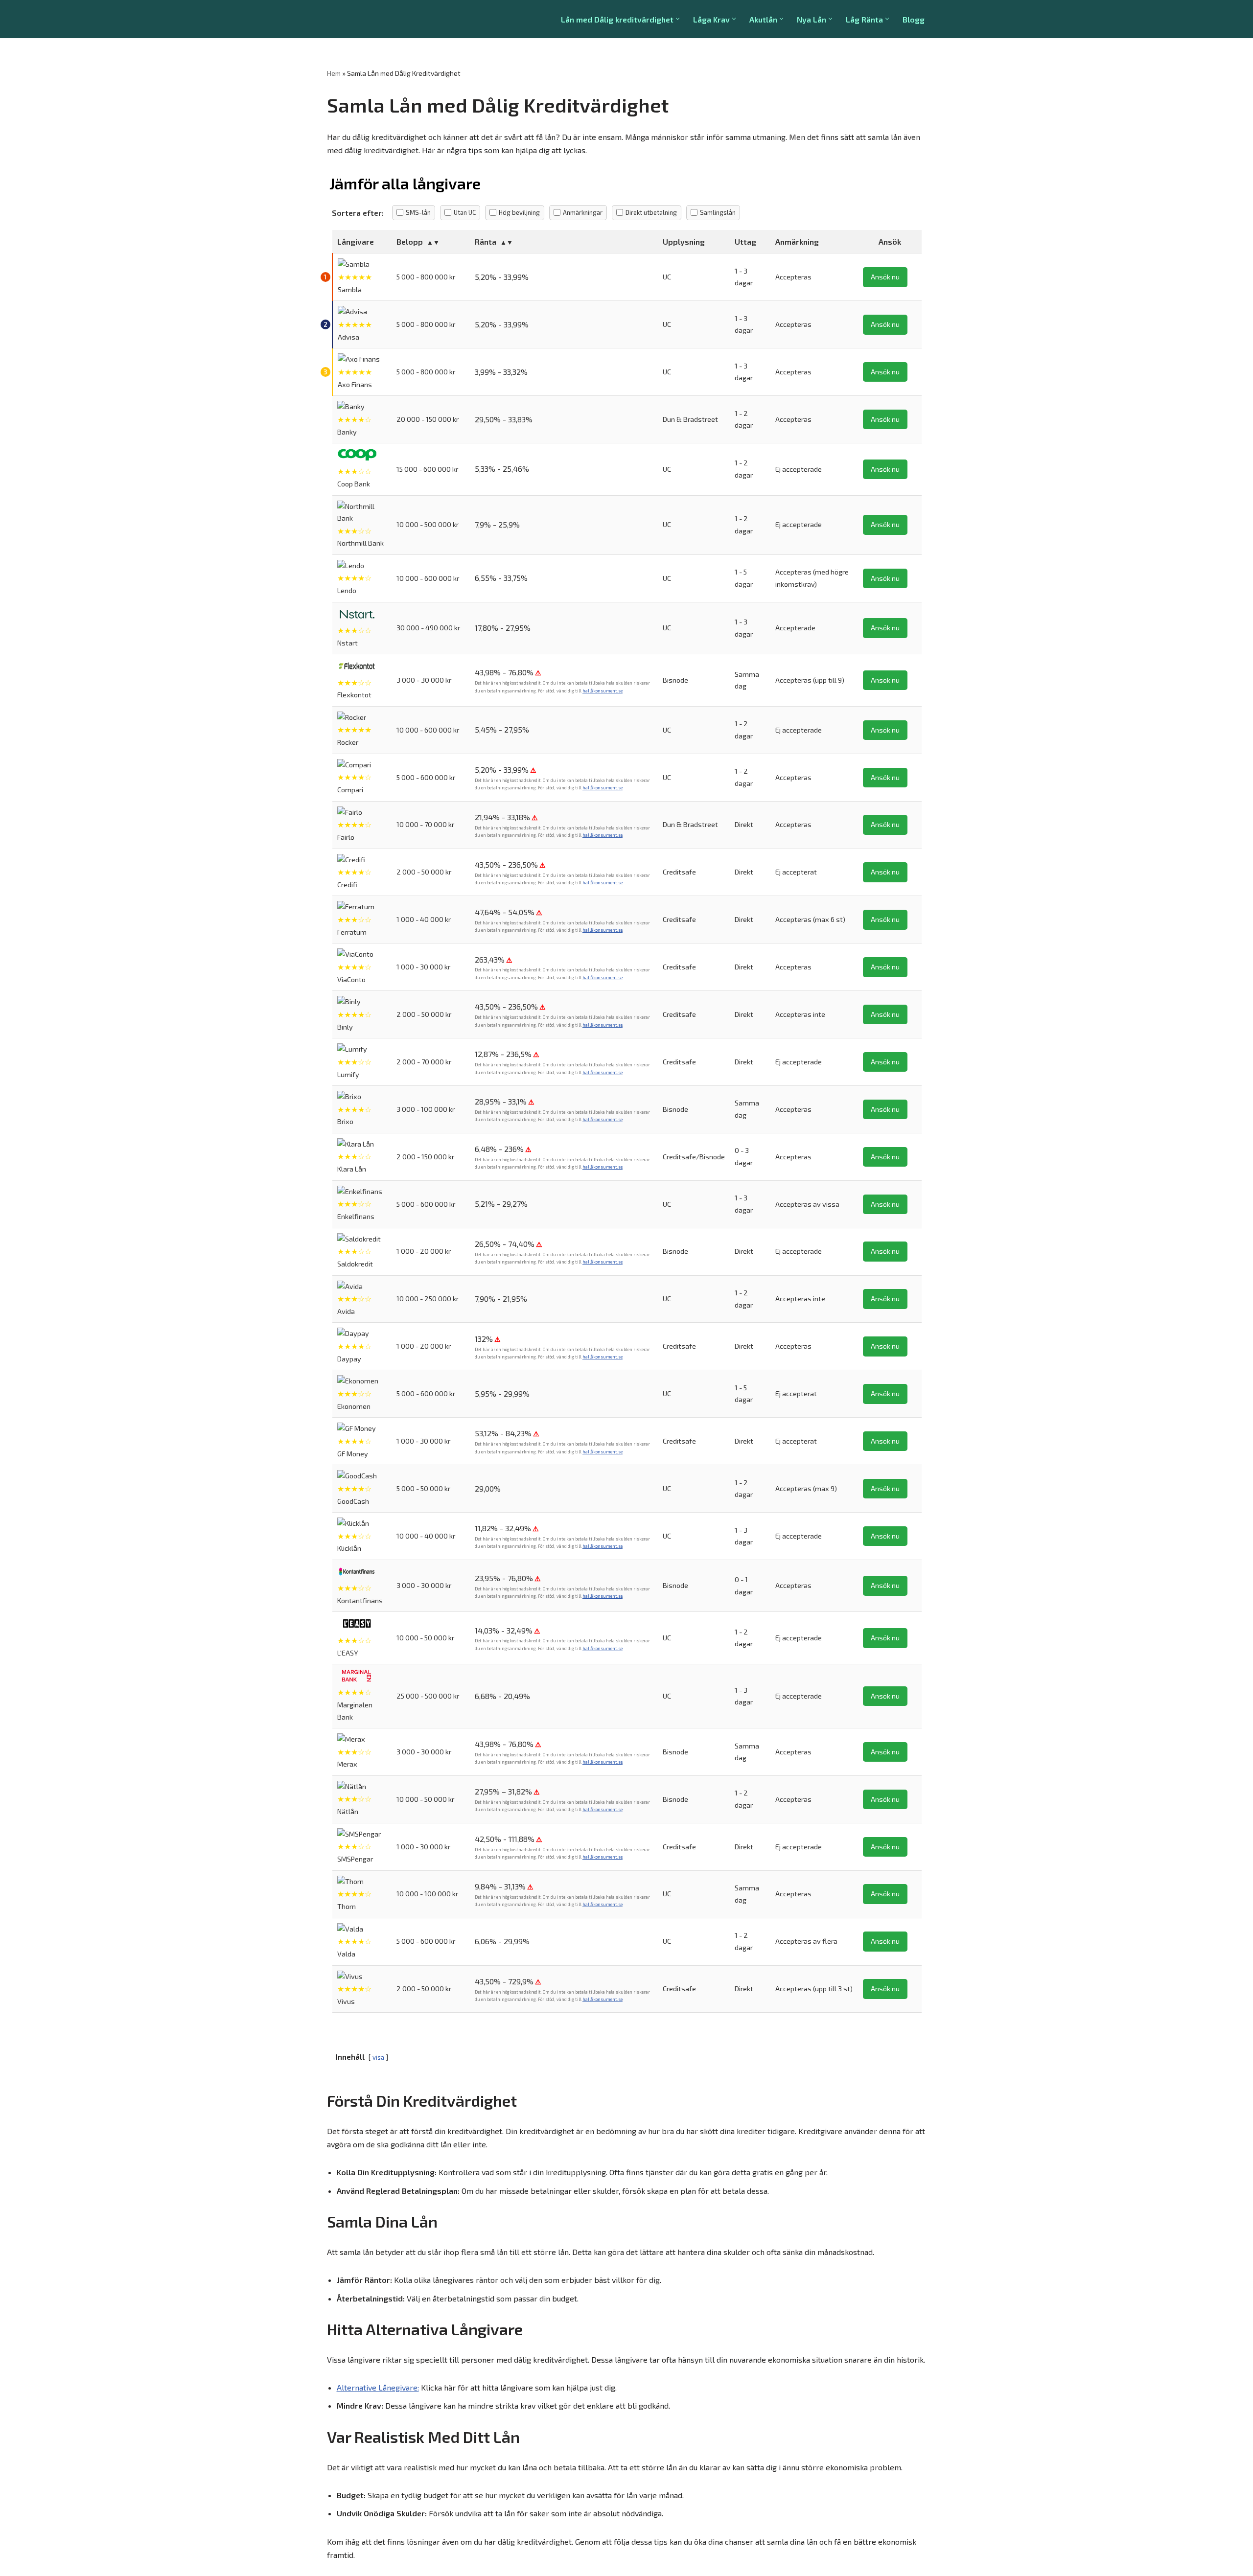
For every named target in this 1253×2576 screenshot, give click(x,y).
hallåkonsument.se (603, 691)
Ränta (486, 241)
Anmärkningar (583, 212)
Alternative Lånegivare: (378, 2387)
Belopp (410, 241)
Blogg (914, 19)
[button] (678, 19)
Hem (334, 73)
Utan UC (465, 212)
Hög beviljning (519, 212)
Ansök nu (885, 277)
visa (378, 2057)
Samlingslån (718, 212)
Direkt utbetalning (651, 212)
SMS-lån (418, 212)
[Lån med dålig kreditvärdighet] (372, 19)
